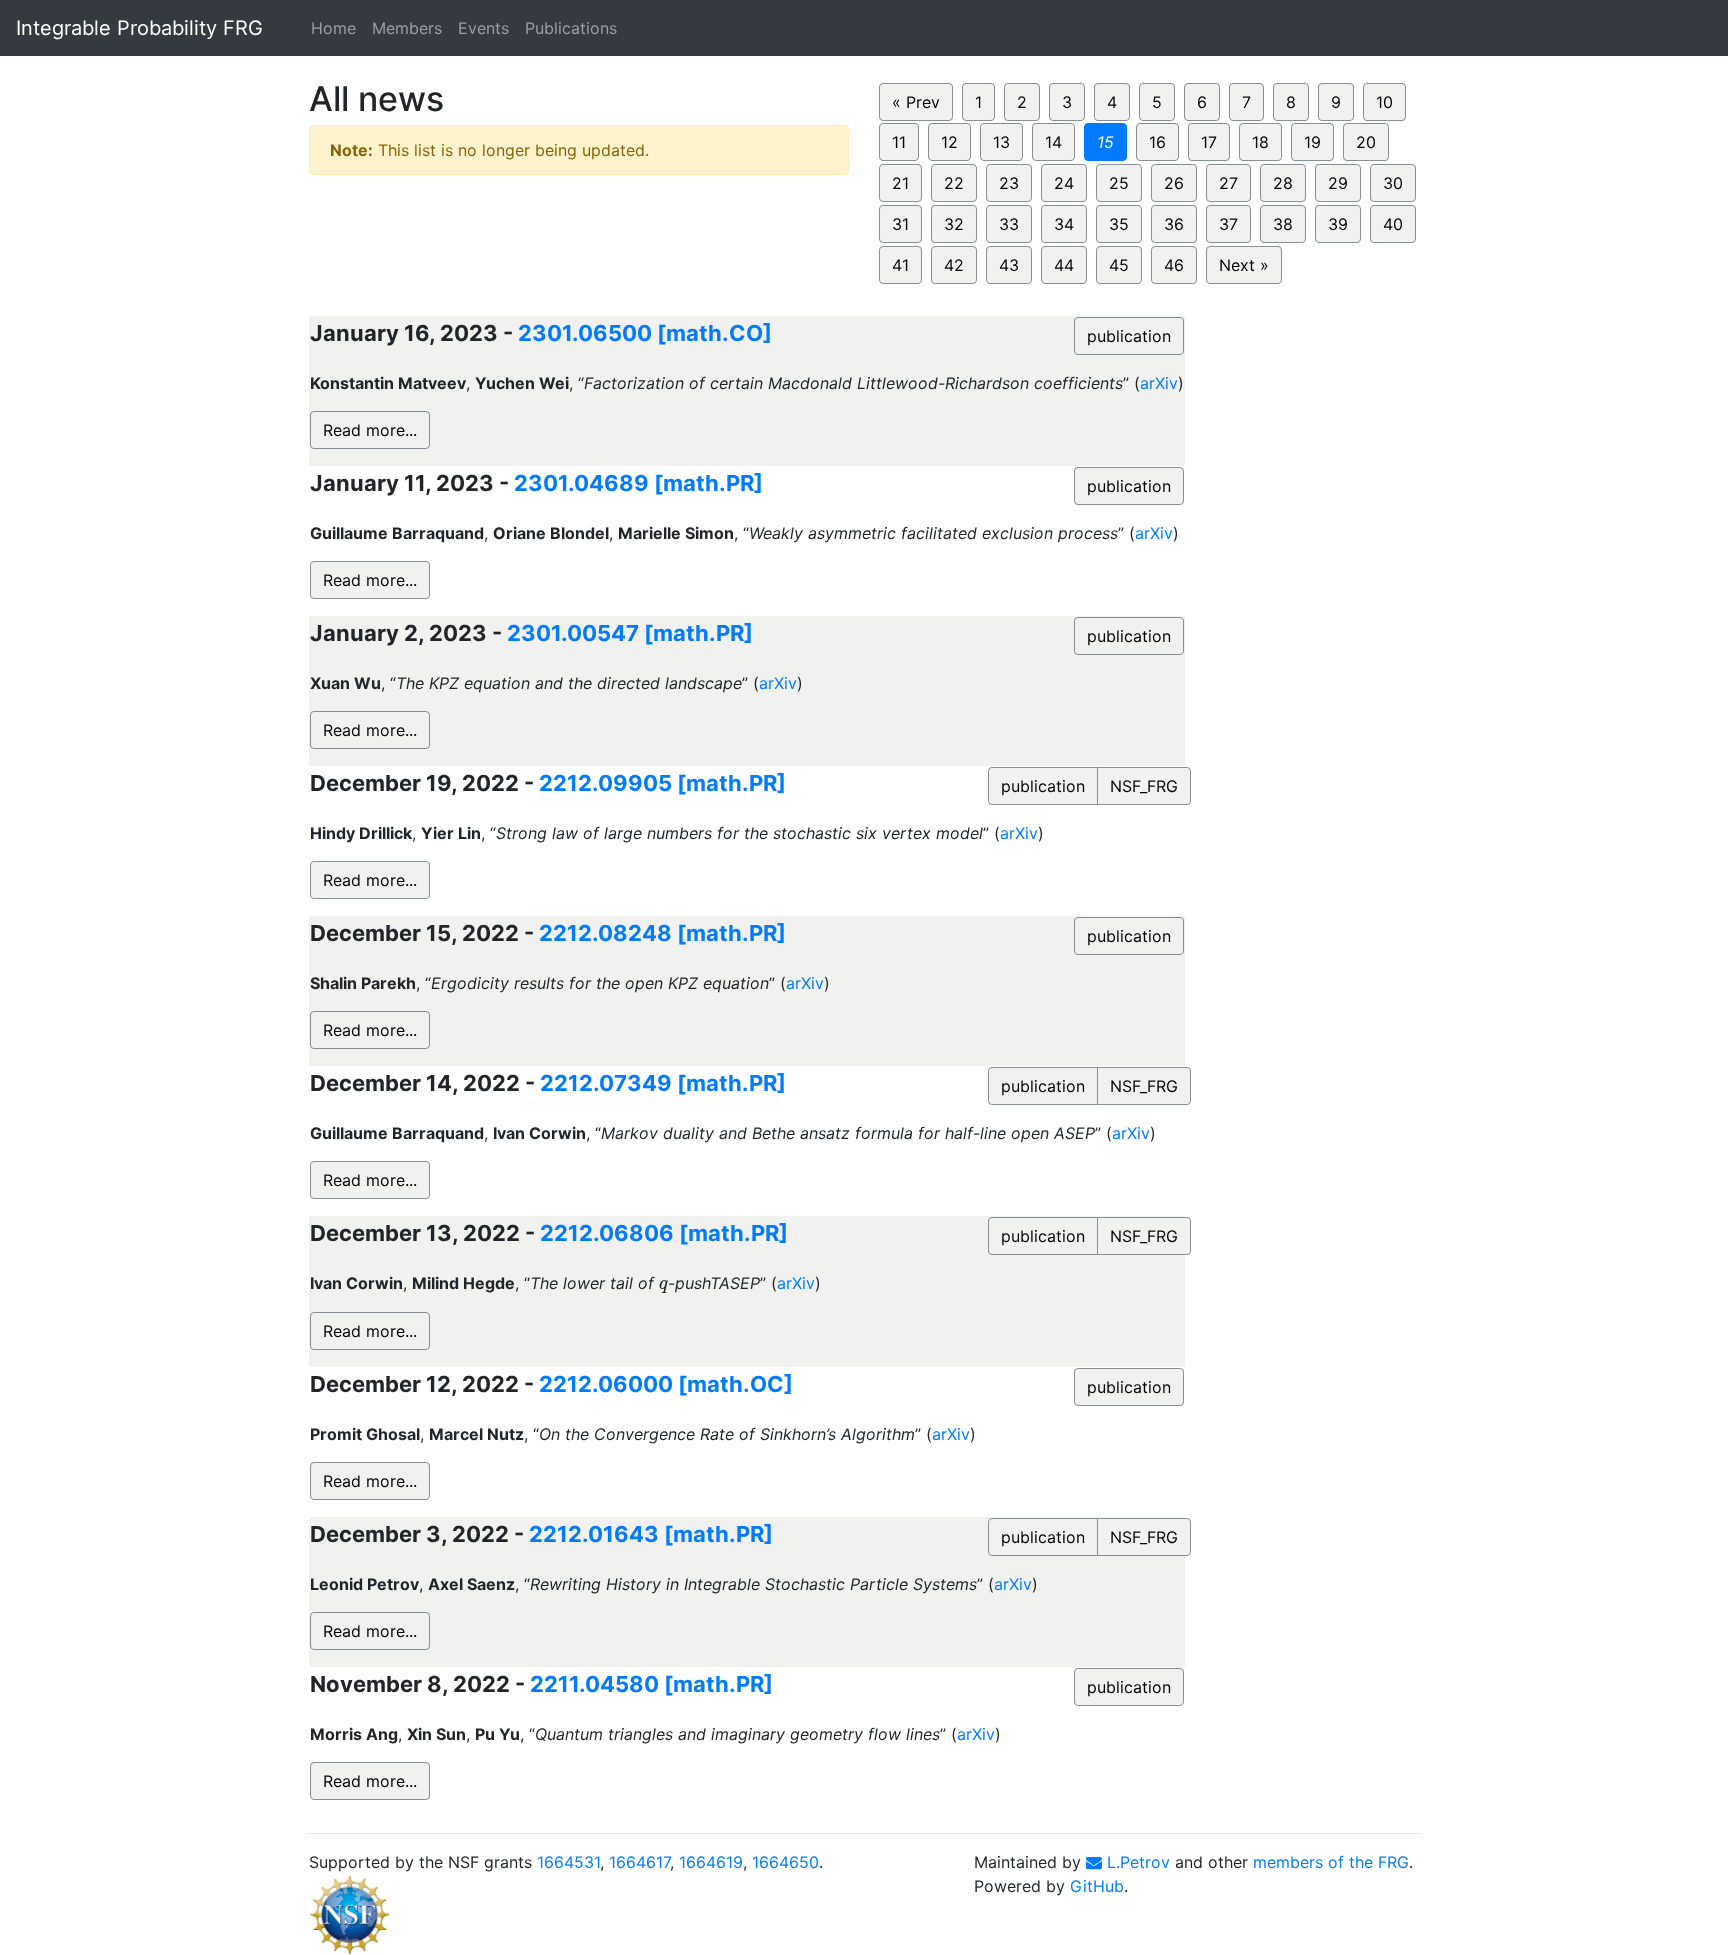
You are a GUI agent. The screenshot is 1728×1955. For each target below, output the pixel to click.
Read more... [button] (370, 430)
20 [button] (1366, 142)
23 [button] (1009, 183)
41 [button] (900, 265)
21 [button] (900, 183)
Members (407, 28)
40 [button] (1393, 224)
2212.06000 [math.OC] (666, 1384)
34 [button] (1064, 224)
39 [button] (1338, 224)
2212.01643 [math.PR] (651, 1534)
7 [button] (1246, 102)
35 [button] (1119, 224)
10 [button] (1384, 102)
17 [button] (1209, 142)
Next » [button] (1244, 265)
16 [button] (1157, 142)
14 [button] (1053, 142)
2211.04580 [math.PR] (651, 1684)
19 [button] (1312, 142)
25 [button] (1119, 183)
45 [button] (1119, 265)
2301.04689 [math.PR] (638, 483)
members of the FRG (1331, 1862)
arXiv (1159, 383)
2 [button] (1022, 102)
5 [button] (1157, 102)
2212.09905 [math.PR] (662, 783)
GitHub (1097, 1886)
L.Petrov (1136, 1862)
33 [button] (1009, 224)
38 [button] (1283, 224)
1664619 (711, 1862)
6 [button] (1202, 102)
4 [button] (1112, 102)
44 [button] (1064, 265)
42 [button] (954, 265)
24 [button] (1064, 183)
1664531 (568, 1862)
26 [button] (1174, 183)
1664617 (639, 1862)
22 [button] (954, 183)
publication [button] (1129, 336)
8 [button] (1291, 102)
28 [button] (1283, 183)
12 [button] (949, 142)
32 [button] (954, 224)
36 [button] (1174, 224)
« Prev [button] (916, 102)
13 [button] (1001, 142)
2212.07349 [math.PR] (663, 1083)
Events (483, 28)
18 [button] (1260, 142)
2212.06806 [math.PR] (664, 1233)
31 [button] (900, 224)
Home (333, 28)
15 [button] (1105, 142)
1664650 (785, 1862)
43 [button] (1009, 265)
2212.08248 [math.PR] (662, 933)
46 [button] (1174, 265)
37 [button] (1228, 224)
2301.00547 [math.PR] (630, 633)
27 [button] (1228, 183)
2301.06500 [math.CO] (645, 333)
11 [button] (899, 142)
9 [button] (1336, 102)
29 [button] (1338, 183)
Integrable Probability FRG (139, 28)
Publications (571, 28)
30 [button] (1393, 183)
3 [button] (1067, 102)
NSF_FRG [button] (1144, 786)
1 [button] (978, 102)
